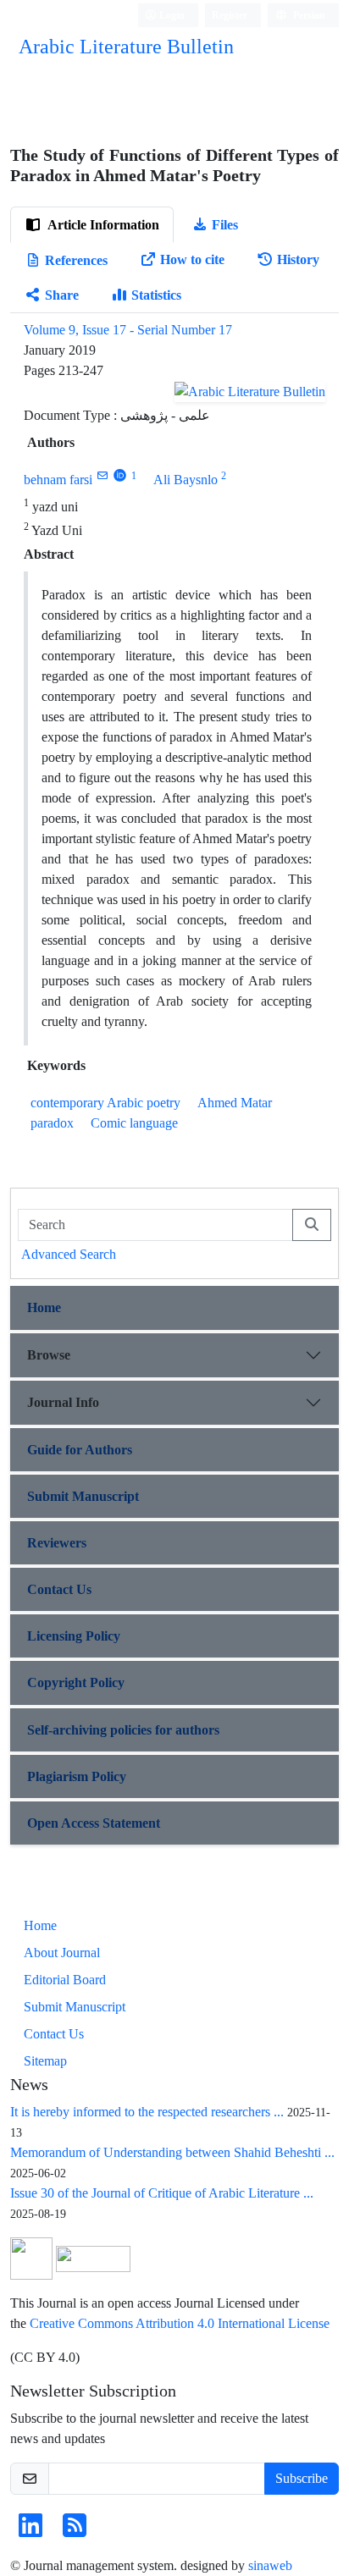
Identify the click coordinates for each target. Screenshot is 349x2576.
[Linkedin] (30, 2531)
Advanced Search (69, 1254)
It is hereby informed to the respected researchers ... (147, 2112)
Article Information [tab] (102, 225)
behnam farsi (58, 480)
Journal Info (63, 1402)
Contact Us (59, 1589)
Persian (308, 15)
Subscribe (302, 2478)
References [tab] (76, 260)
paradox (52, 1123)
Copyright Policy (76, 1682)
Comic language (134, 1123)
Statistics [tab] (156, 295)
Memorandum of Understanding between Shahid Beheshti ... (172, 2152)
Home (44, 1307)
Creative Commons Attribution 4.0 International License (180, 2323)
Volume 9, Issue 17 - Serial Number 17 (128, 330)
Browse (49, 1355)
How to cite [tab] (192, 259)
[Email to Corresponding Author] (102, 475)
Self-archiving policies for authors (123, 1730)
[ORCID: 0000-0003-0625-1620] (120, 475)
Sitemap (45, 2061)
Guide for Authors (80, 1450)
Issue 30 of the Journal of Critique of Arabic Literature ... (162, 2193)
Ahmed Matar (235, 1103)
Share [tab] (62, 295)
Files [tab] (225, 225)
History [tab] (298, 259)
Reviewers (57, 1543)
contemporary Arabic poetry (105, 1103)
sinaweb (270, 2565)
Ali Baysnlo (186, 480)
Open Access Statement (94, 1823)
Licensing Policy (74, 1636)
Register (230, 15)
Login (171, 15)
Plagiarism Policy (77, 1776)
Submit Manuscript (83, 1496)
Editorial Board (65, 1980)
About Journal (62, 1953)
